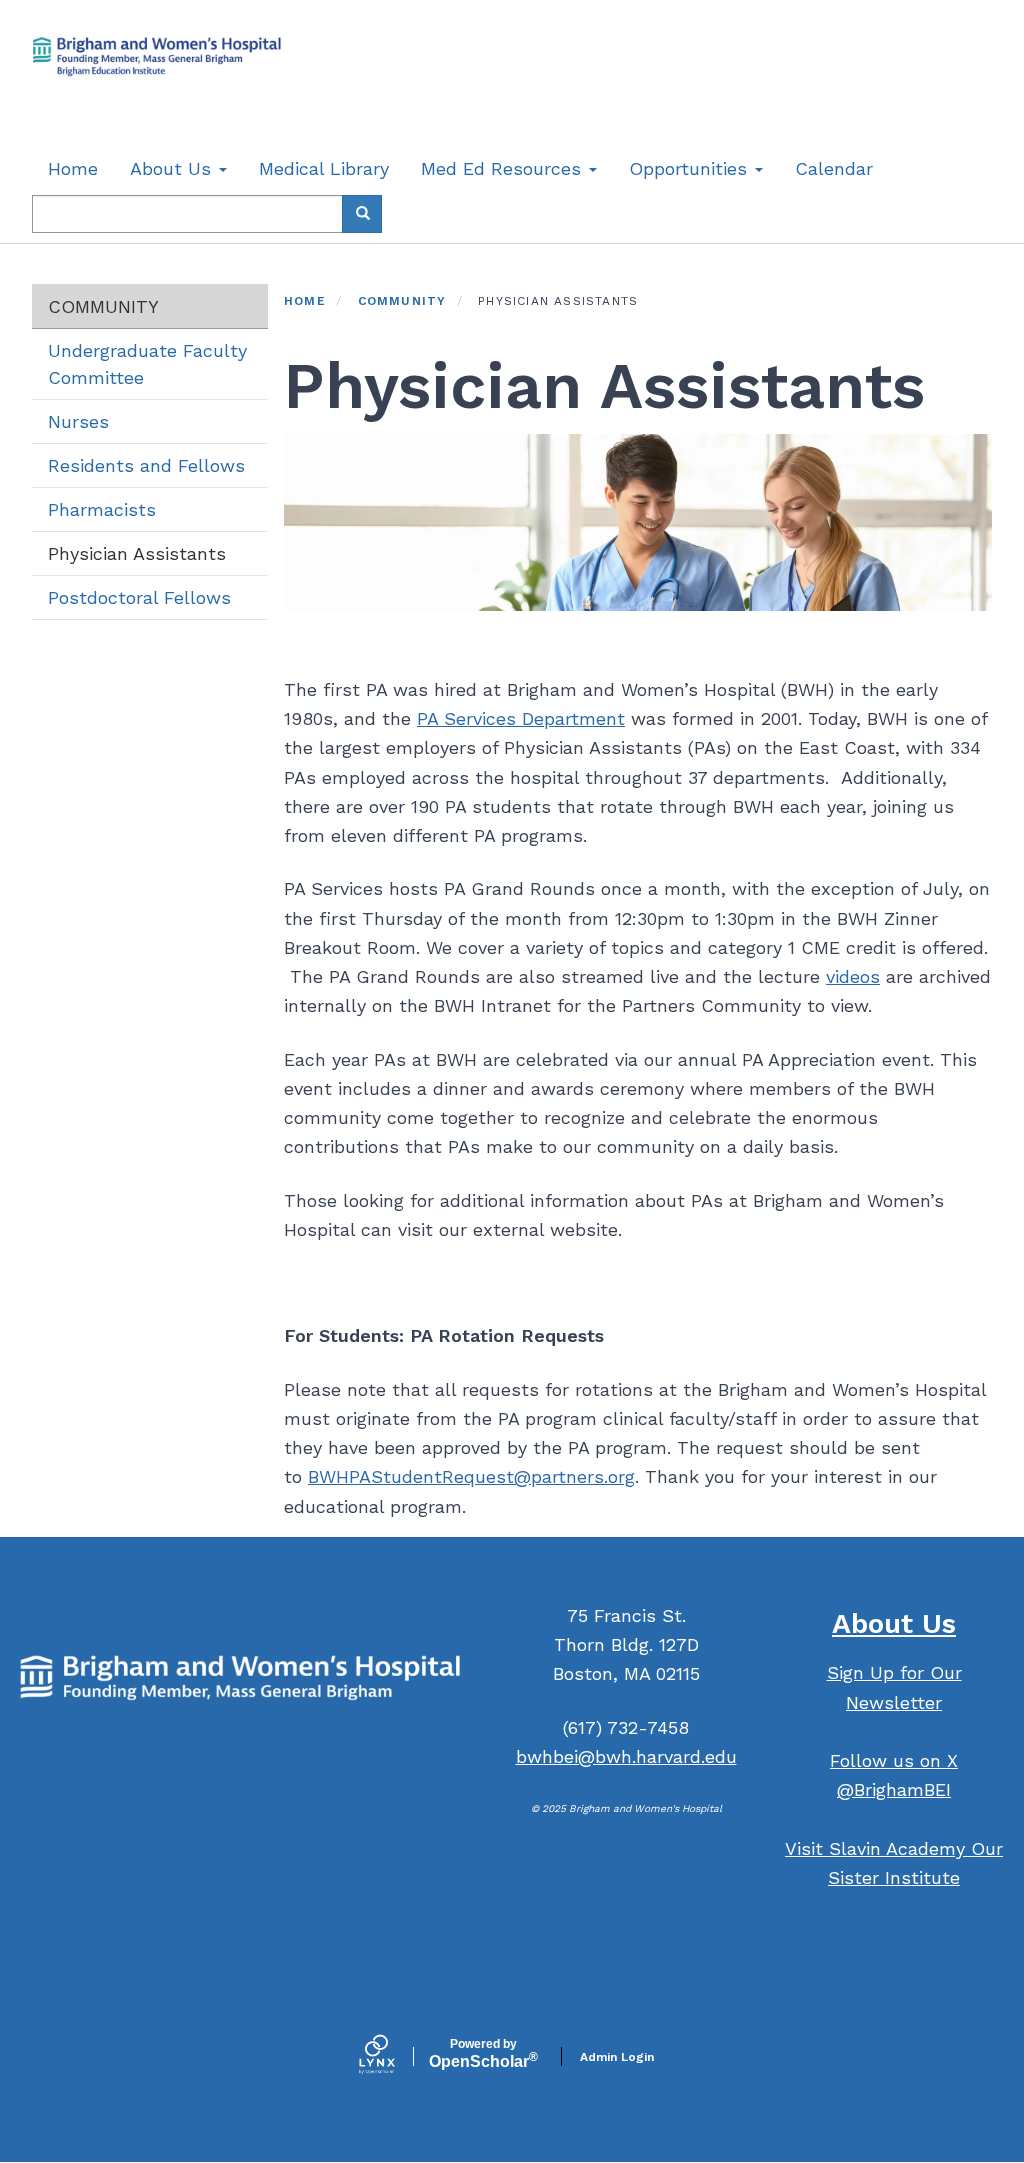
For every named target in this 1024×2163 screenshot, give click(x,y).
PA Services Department (521, 718)
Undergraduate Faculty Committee (147, 364)
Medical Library (324, 168)
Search (362, 214)
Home (73, 168)
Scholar (483, 2054)
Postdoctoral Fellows (139, 597)
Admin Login (617, 2057)
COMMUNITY (103, 306)
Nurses (78, 421)
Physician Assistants (137, 553)
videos (853, 976)
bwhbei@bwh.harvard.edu (626, 1756)
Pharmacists (102, 509)
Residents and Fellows (146, 465)
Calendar (834, 168)
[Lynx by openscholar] (394, 2056)
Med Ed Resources (504, 168)
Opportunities (691, 168)
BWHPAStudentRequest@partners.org (471, 1476)
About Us (173, 168)
